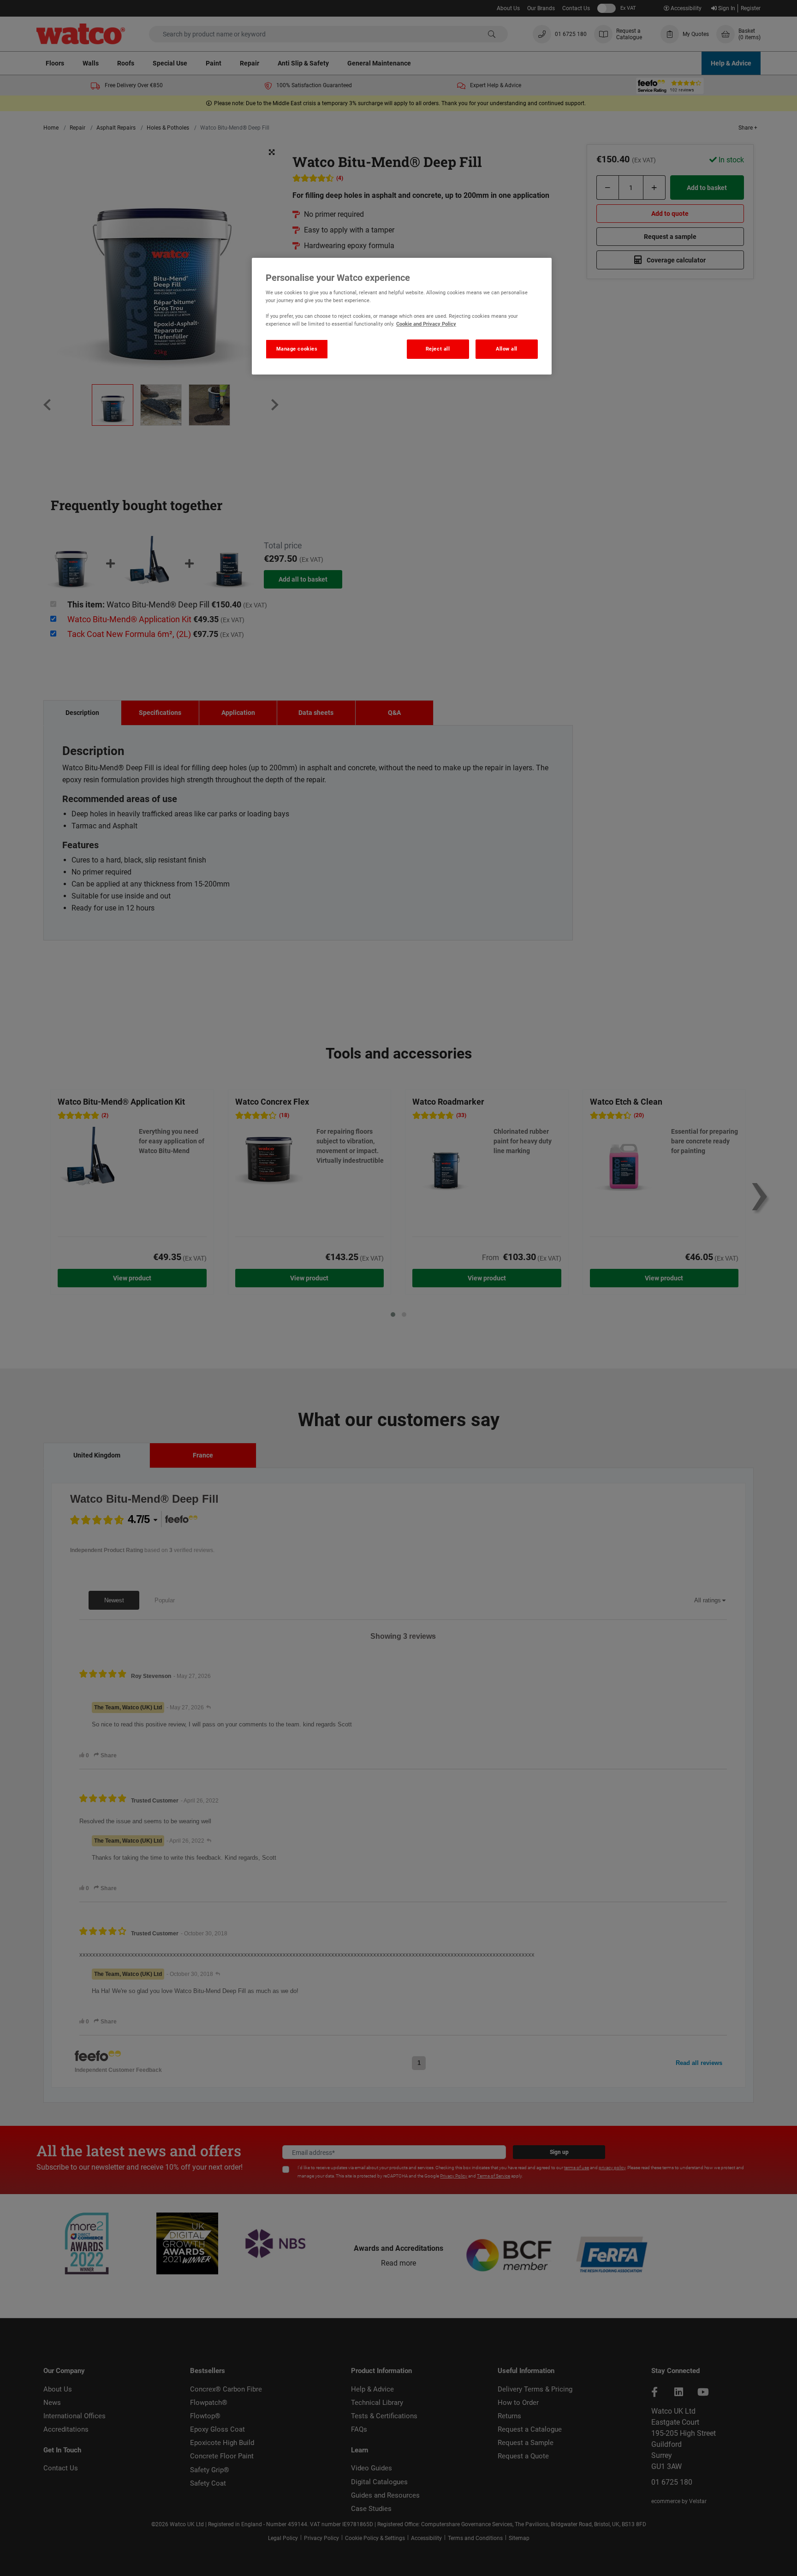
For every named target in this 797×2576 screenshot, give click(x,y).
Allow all (507, 349)
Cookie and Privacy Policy (426, 324)
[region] (402, 316)
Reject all (438, 349)
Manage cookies (297, 349)
